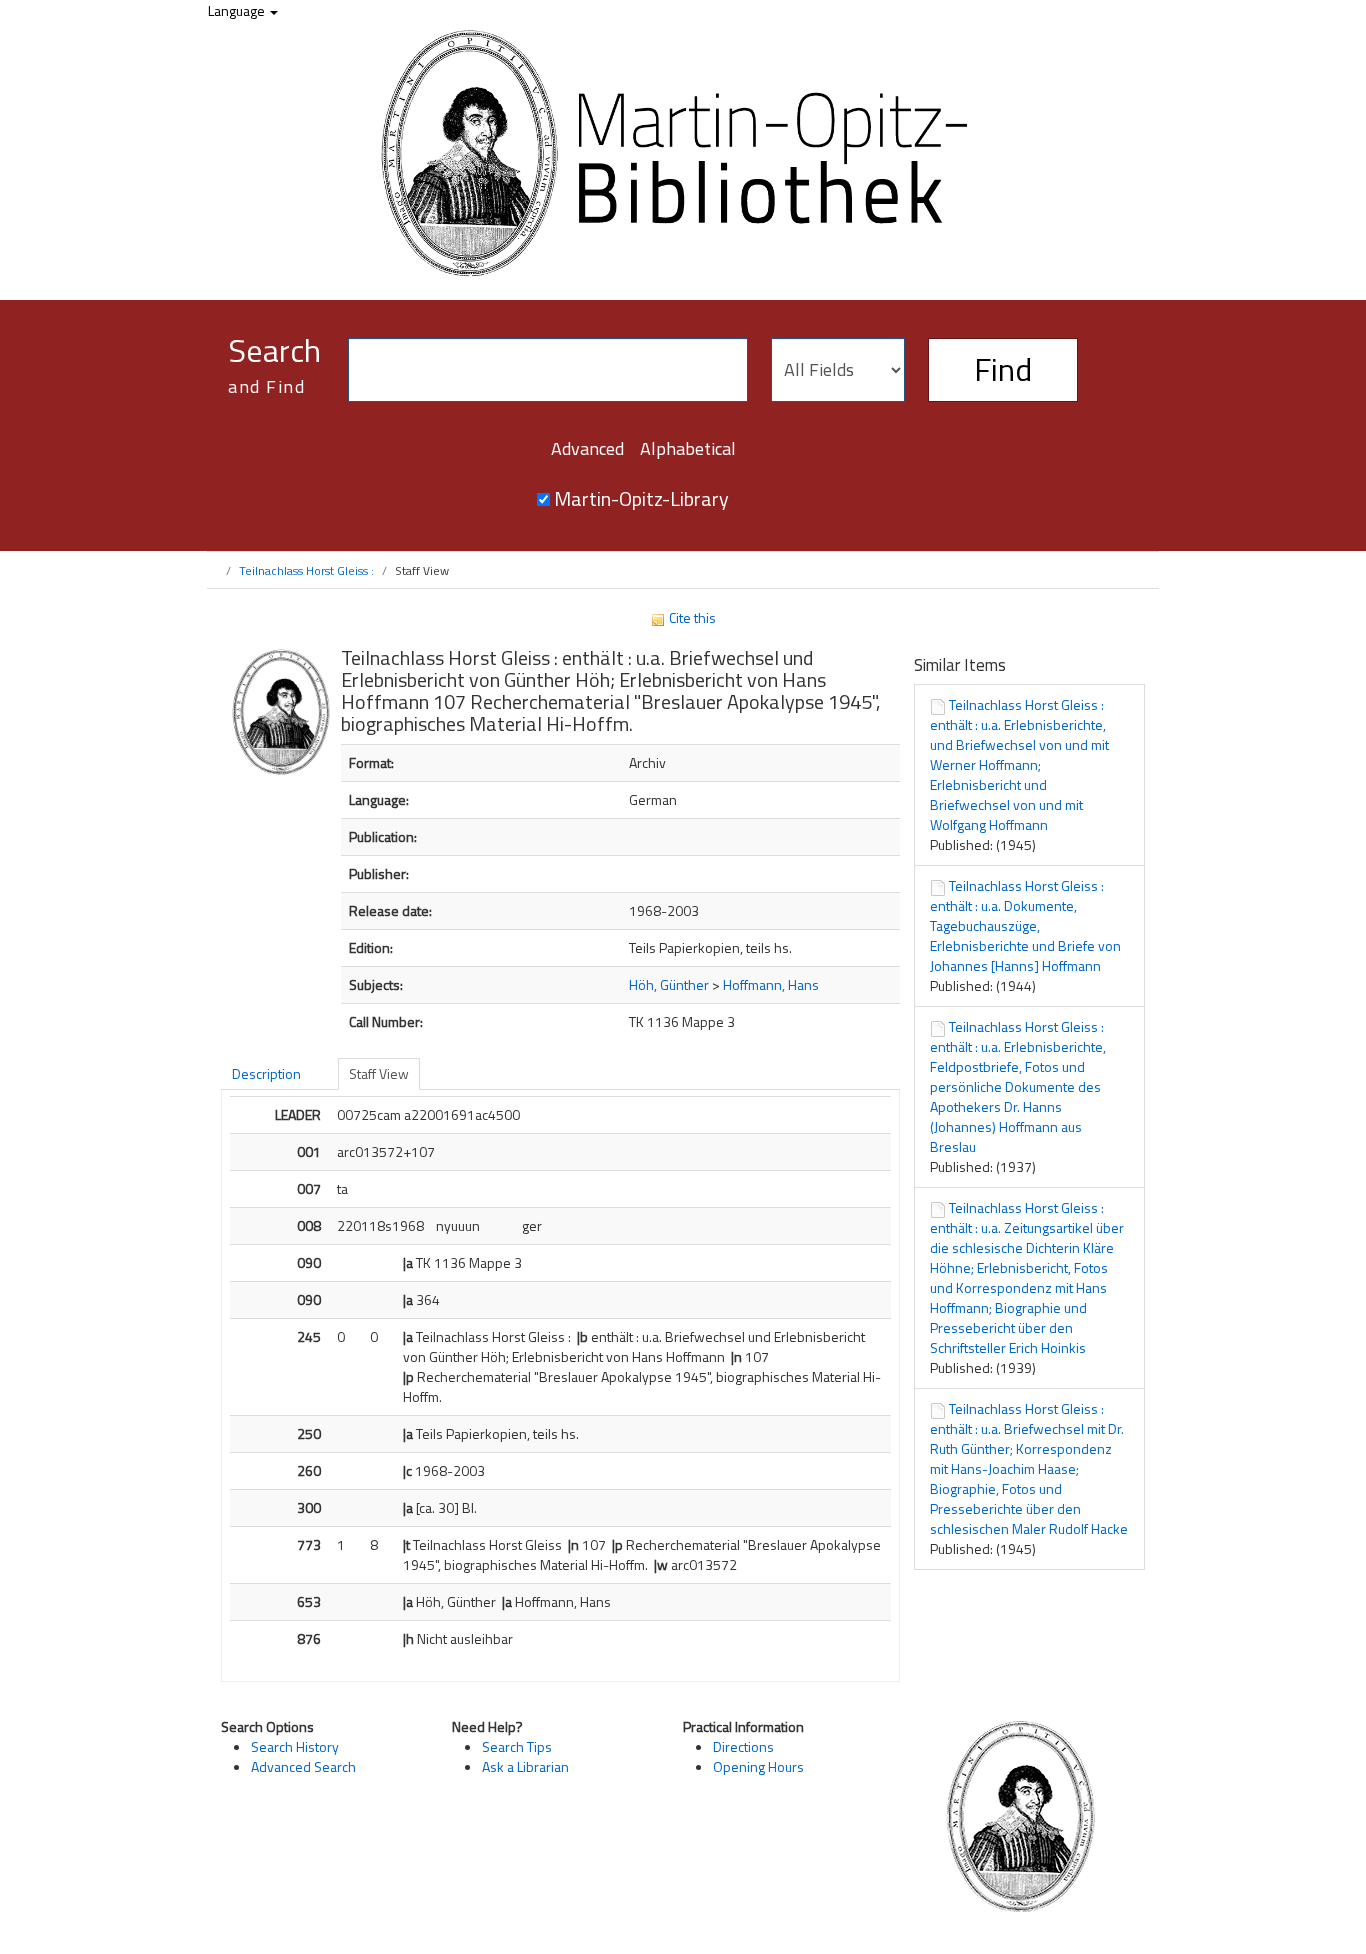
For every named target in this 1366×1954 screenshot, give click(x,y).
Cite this (691, 617)
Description (266, 1073)
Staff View (379, 1073)
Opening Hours (758, 1766)
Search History (295, 1746)
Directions (743, 1746)
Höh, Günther (669, 984)
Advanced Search (303, 1766)
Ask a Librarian (525, 1766)
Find (1003, 369)
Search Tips (517, 1746)
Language (238, 10)
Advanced (587, 448)
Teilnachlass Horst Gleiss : (306, 570)
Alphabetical (688, 448)
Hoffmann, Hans (771, 984)
